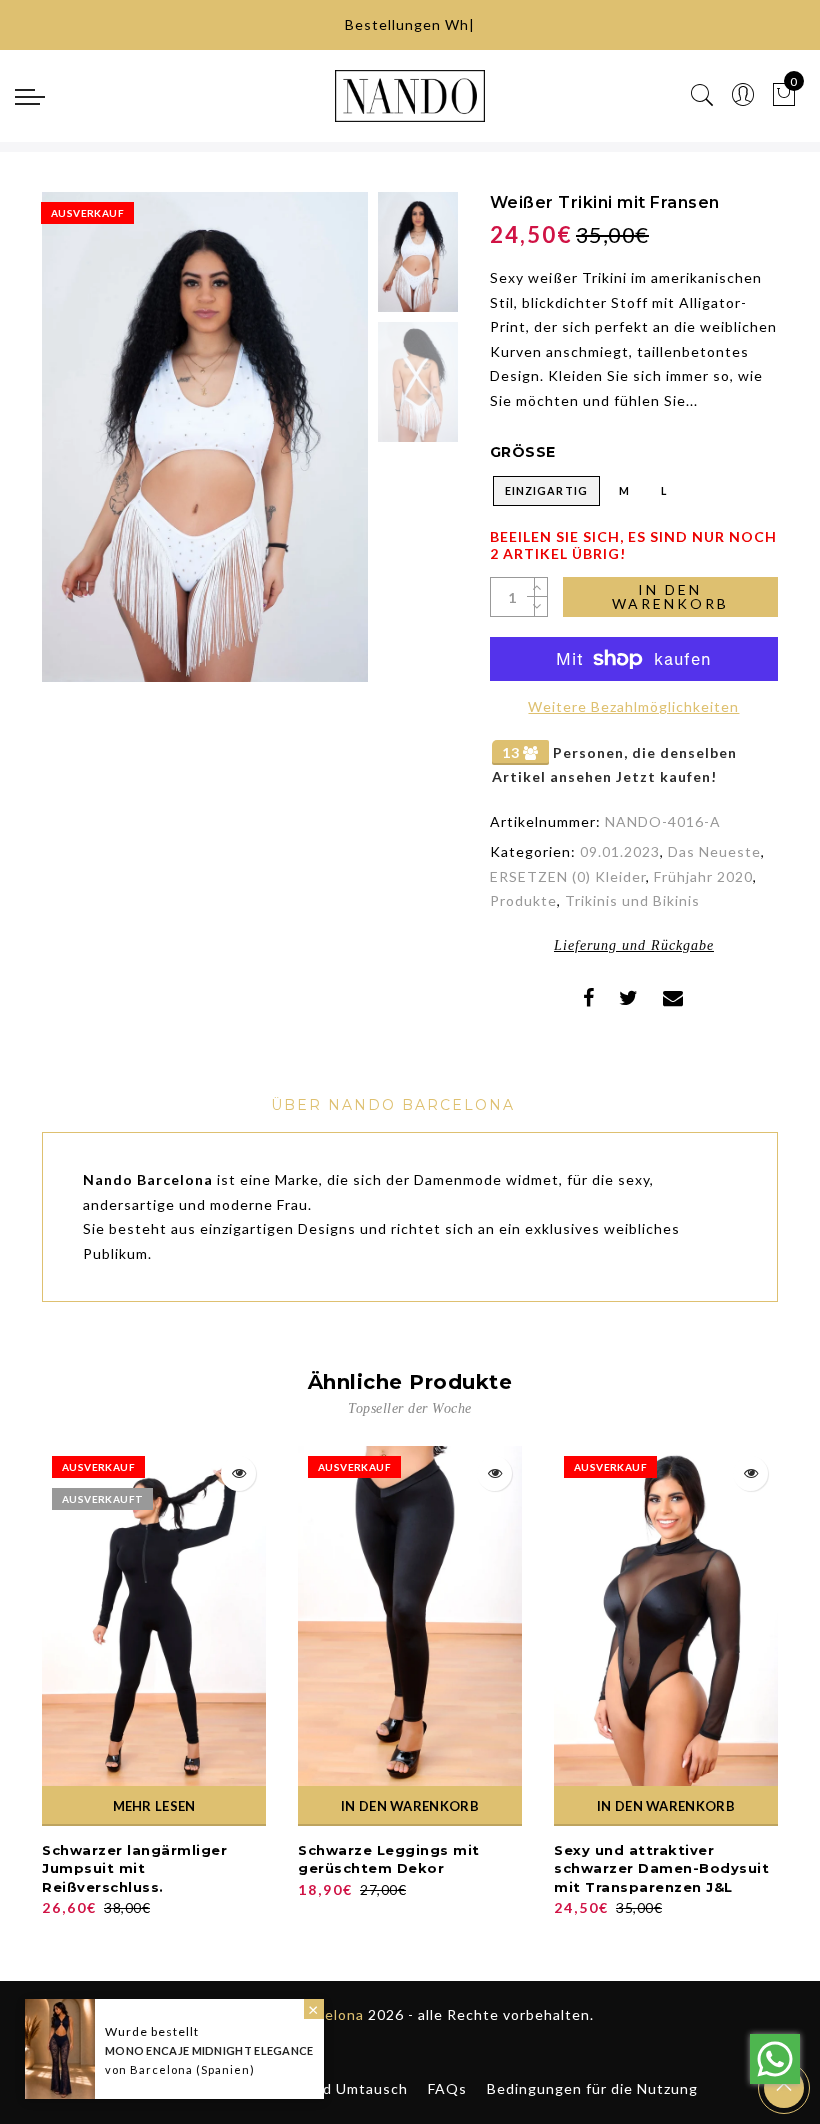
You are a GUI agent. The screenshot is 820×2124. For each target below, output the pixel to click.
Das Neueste (714, 851)
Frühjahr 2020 (703, 876)
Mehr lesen (154, 1806)
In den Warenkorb (670, 596)
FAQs (447, 2088)
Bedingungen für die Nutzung (592, 2088)
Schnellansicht (238, 1473)
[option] (205, 437)
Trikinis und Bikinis (632, 900)
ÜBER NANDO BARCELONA (393, 1105)
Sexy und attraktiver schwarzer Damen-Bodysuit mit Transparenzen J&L (661, 1868)
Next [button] (306, 448)
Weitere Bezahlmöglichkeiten (633, 706)
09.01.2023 (620, 851)
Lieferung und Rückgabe (634, 945)
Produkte (523, 900)
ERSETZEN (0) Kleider (568, 876)
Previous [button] (78, 448)
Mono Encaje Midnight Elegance (209, 2050)
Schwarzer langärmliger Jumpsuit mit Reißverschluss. (134, 1868)
